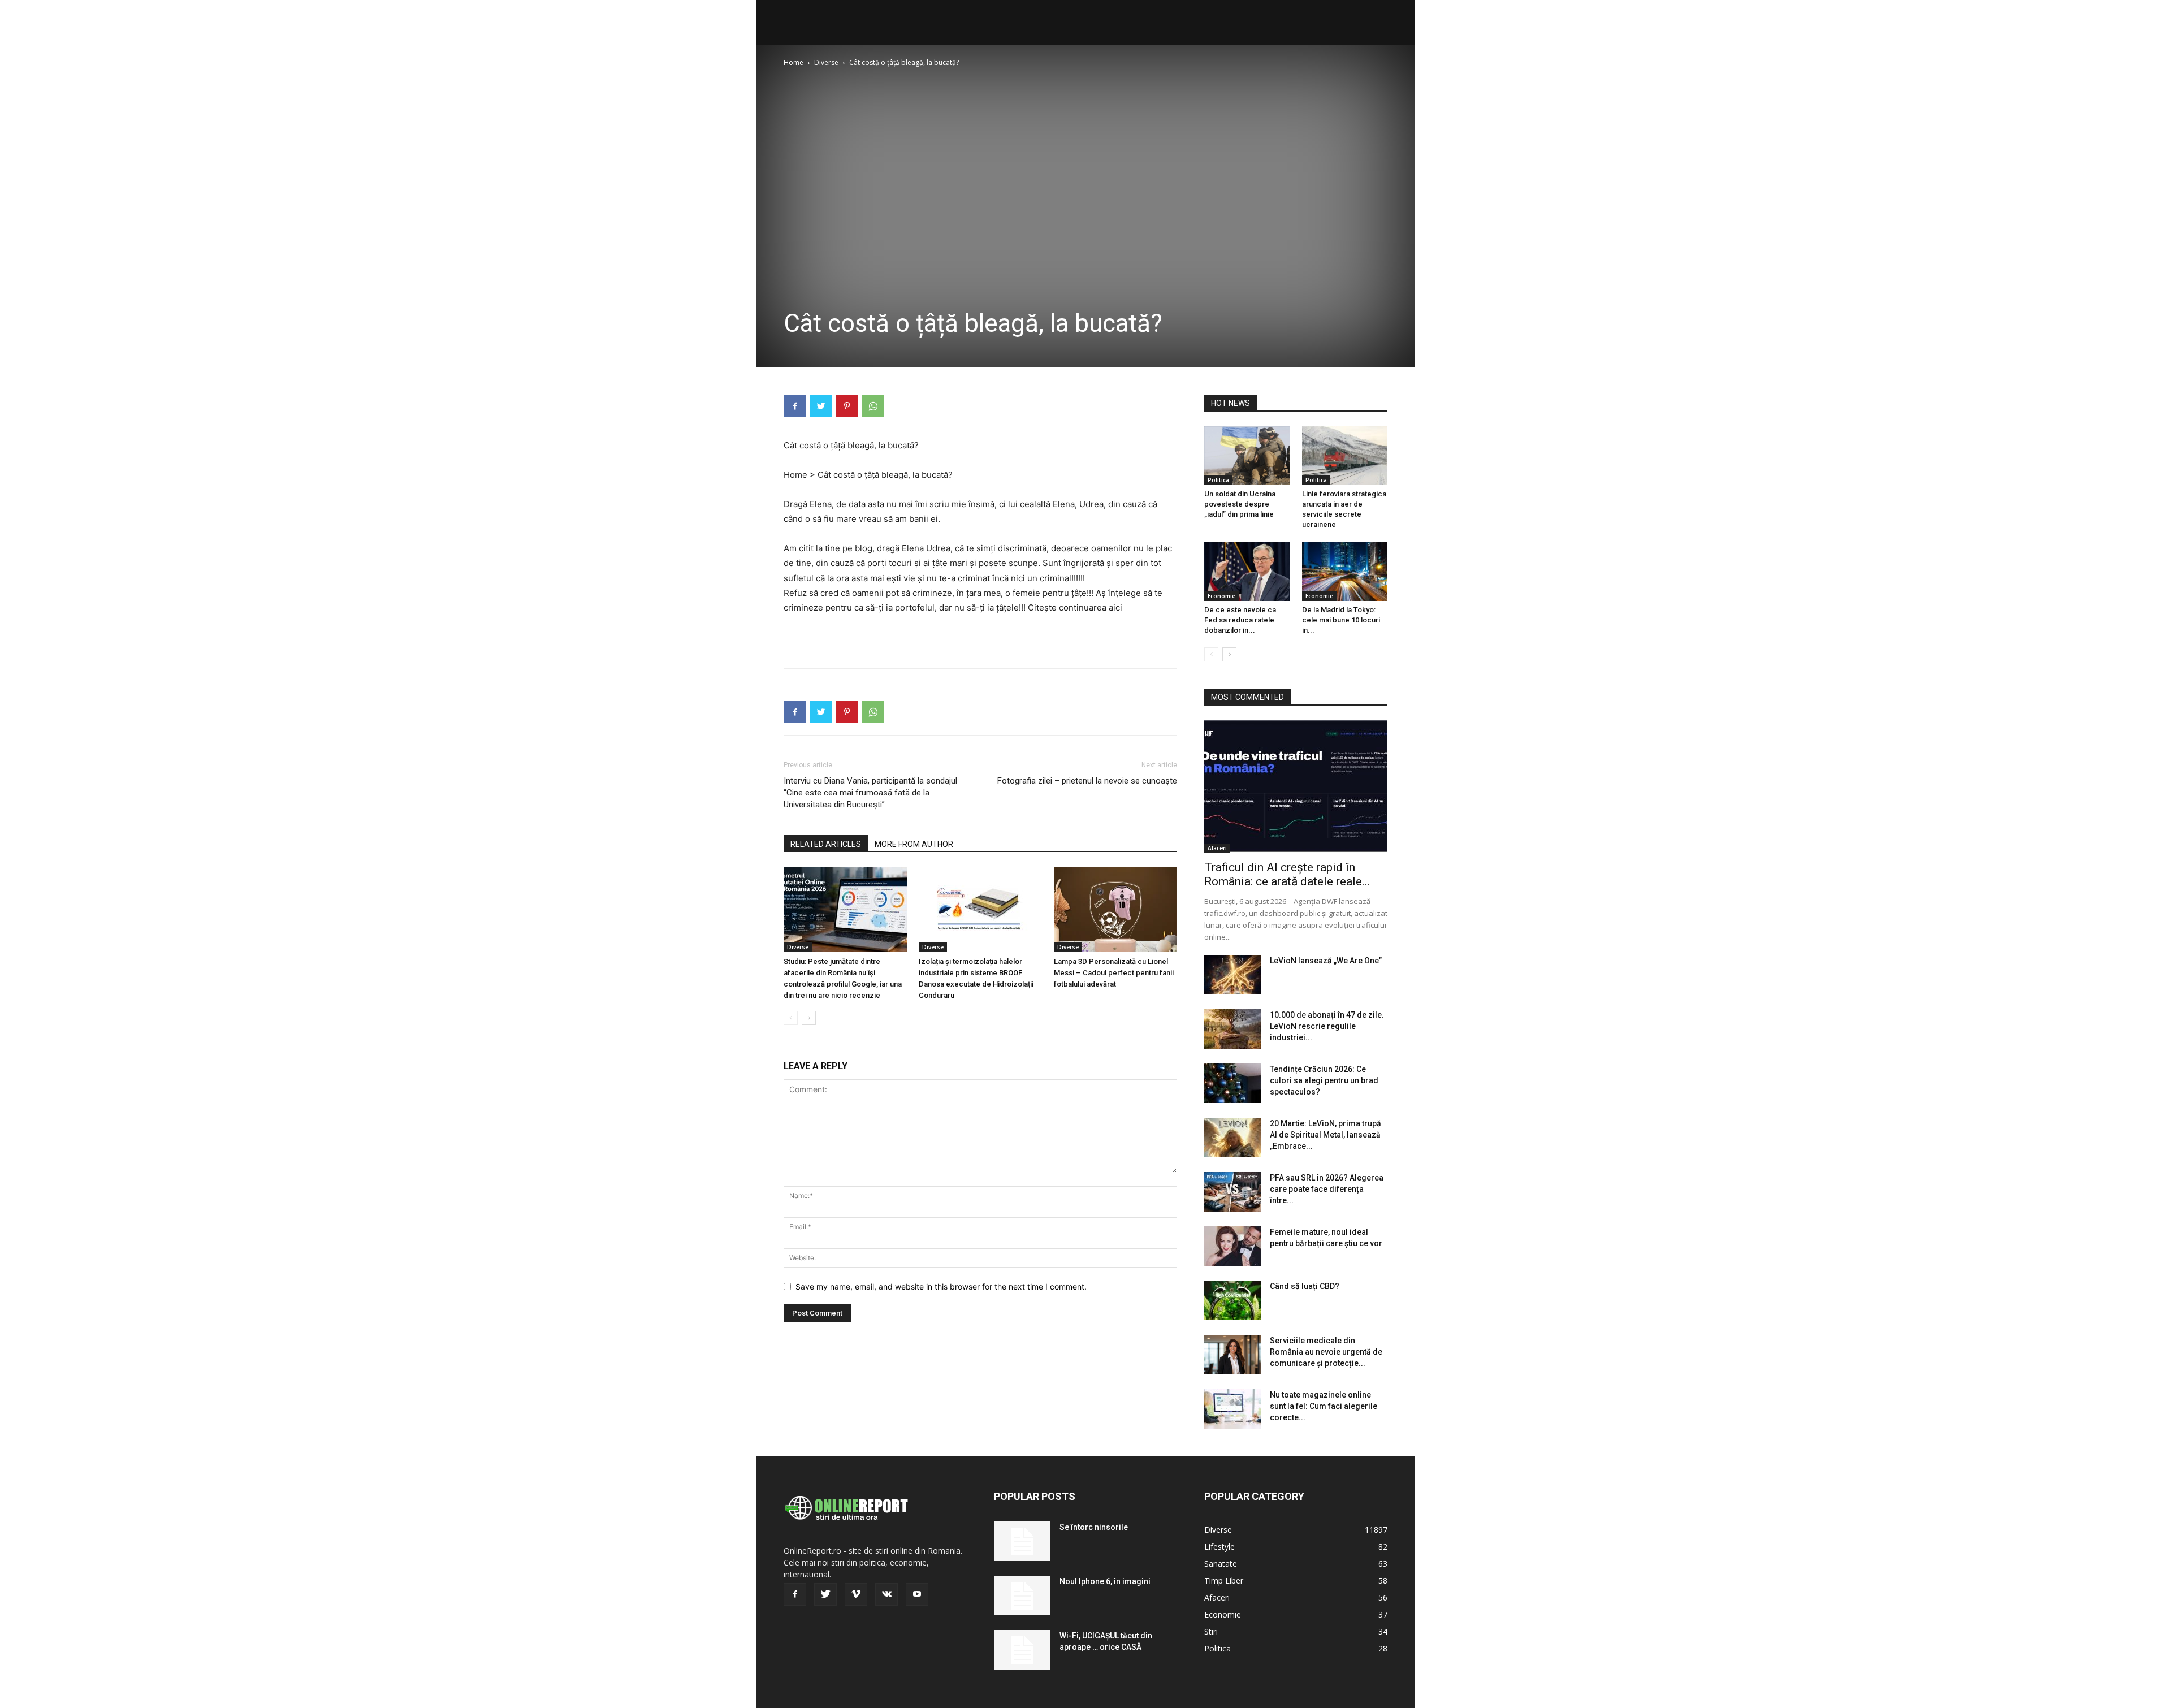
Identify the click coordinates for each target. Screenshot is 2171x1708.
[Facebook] (795, 406)
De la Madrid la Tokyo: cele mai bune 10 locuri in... (1341, 620)
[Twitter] (821, 406)
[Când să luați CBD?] (1232, 1300)
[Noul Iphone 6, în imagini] (1022, 1595)
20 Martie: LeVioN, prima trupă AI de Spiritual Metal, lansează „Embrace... (1325, 1135)
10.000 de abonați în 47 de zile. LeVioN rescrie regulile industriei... (1327, 1026)
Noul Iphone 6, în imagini (1105, 1581)
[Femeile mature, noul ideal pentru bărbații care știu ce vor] (1232, 1246)
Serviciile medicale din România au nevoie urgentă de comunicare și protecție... (1326, 1352)
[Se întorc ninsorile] (1022, 1541)
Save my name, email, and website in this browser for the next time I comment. (941, 1287)
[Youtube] (917, 1594)
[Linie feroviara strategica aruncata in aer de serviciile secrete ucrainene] (1345, 456)
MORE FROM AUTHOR (914, 844)
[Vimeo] (856, 1594)
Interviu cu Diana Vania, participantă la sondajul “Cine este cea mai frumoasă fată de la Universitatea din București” (870, 793)
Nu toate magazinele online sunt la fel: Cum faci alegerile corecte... (1324, 1406)
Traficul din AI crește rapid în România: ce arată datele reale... (1287, 874)
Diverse (826, 62)
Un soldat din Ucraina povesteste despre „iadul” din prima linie (1240, 504)
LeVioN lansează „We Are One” (1326, 961)
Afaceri (1217, 848)
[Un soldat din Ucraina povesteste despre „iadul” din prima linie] (1247, 456)
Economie (1221, 596)
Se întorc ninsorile (1094, 1527)
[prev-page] (791, 1018)
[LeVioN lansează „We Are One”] (1232, 975)
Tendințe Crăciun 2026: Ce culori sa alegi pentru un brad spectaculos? (1324, 1080)
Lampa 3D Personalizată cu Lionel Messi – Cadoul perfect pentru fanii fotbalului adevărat (1114, 973)
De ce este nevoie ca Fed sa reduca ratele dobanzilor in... (1240, 620)
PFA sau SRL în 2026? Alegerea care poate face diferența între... (1327, 1189)
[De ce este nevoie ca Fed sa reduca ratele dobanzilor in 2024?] (1247, 572)
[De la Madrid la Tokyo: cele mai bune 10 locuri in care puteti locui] (1345, 572)
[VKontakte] (886, 1594)
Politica (1218, 480)
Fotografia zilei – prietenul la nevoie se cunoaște (1087, 781)
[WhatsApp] (873, 406)
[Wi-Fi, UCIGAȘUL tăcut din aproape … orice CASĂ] (1022, 1650)
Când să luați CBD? (1305, 1286)
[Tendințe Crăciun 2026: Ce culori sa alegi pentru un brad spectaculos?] (1232, 1083)
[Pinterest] (847, 406)
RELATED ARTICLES (826, 844)
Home (793, 62)
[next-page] (809, 1018)
